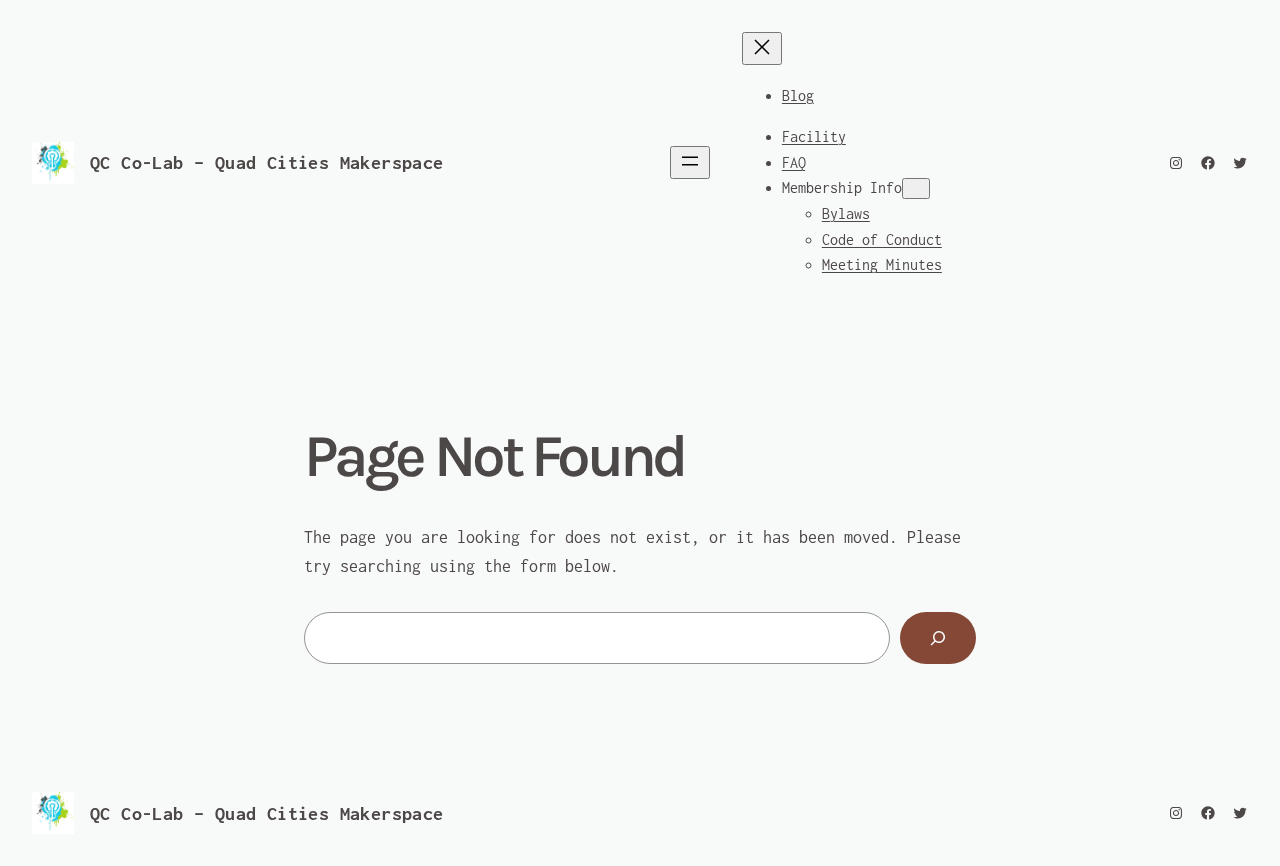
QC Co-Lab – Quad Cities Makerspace (267, 162)
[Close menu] (762, 48)
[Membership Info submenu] (916, 188)
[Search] (938, 638)
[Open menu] (690, 162)
